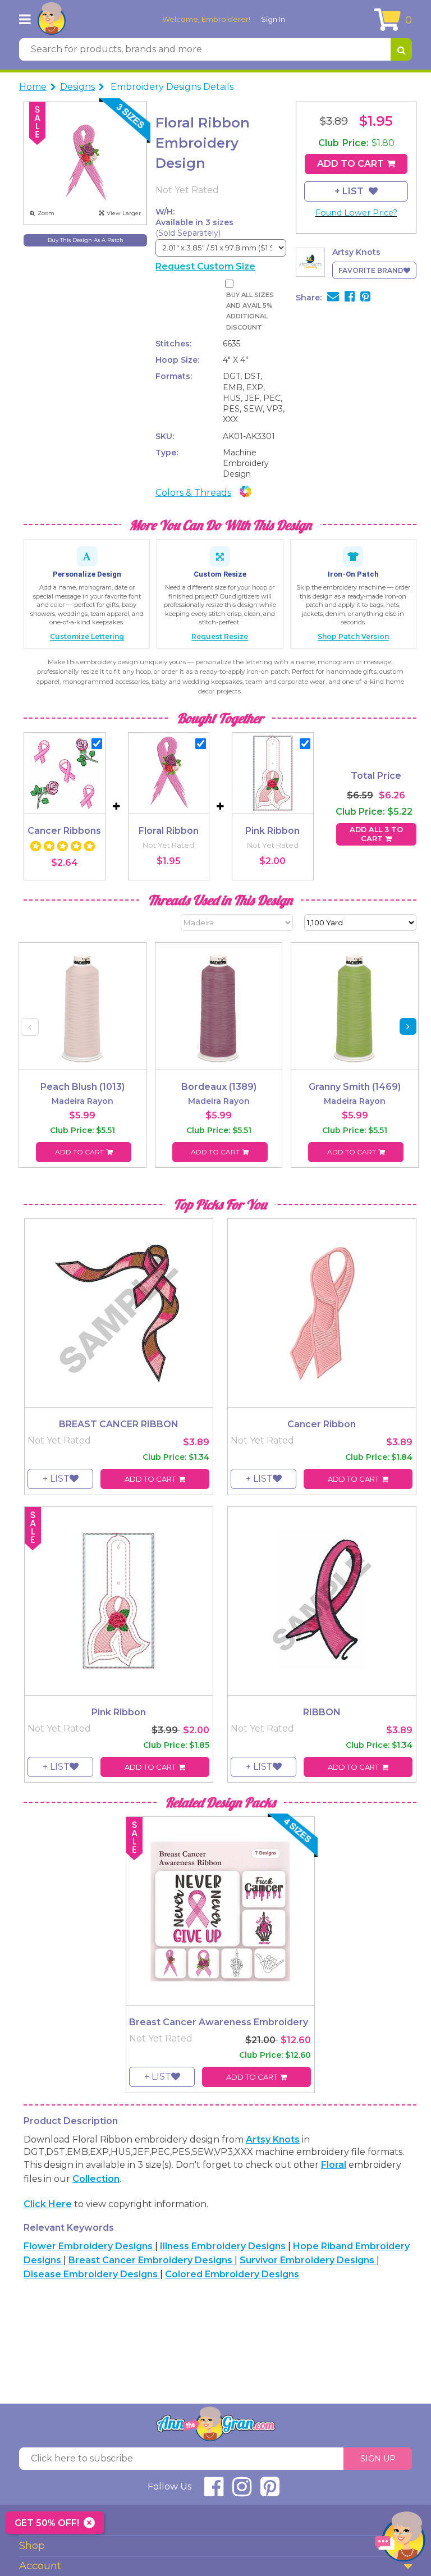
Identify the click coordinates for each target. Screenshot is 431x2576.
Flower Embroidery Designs (89, 2246)
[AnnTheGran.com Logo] (52, 19)
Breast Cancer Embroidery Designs (152, 2260)
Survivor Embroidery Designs (308, 2260)
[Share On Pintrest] (365, 298)
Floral (334, 2165)
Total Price (376, 776)
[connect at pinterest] (270, 2491)
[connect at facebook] (214, 2491)
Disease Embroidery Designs (92, 2274)
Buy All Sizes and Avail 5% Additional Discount (250, 311)
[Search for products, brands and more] (401, 49)
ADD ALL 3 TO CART (376, 834)
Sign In (273, 19)
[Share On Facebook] (350, 298)
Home (33, 87)
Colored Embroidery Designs (232, 2274)
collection (96, 2179)
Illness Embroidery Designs (224, 2246)
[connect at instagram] (242, 2491)
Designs (77, 87)
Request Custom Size (205, 266)
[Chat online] (400, 2539)
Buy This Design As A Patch (86, 240)
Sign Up (378, 2459)
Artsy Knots (273, 2139)
